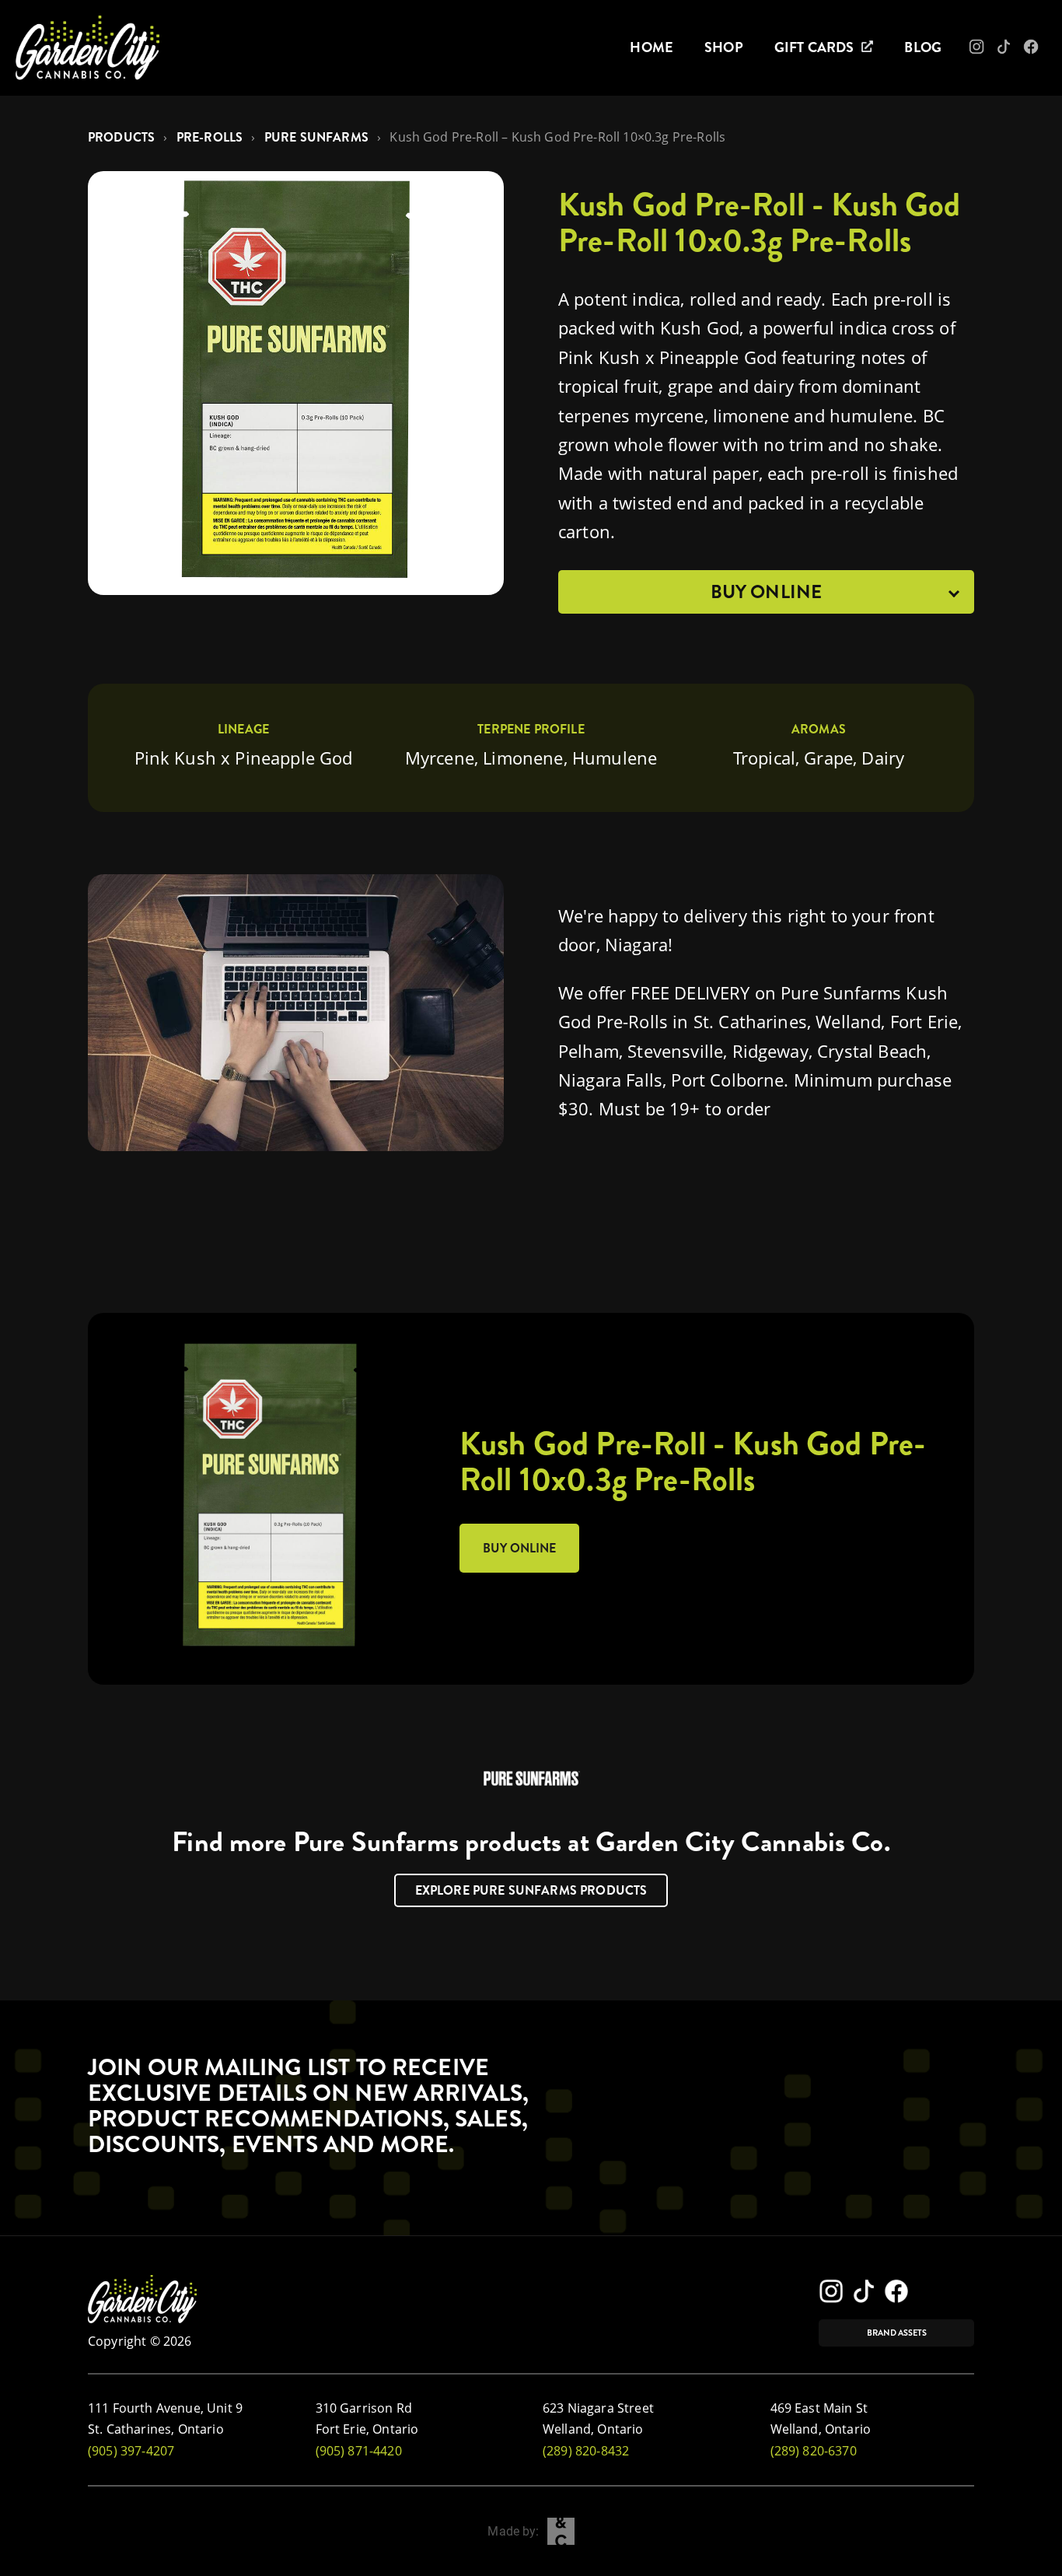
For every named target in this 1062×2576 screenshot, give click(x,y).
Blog (923, 47)
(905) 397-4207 (131, 2451)
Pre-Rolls (210, 137)
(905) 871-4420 (359, 2451)
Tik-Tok (1013, 51)
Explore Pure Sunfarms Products (531, 1890)
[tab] (766, 592)
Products (121, 137)
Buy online (519, 1548)
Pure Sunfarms (316, 137)
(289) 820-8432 (586, 2451)
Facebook (1042, 51)
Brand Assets (897, 2333)
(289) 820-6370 (814, 2451)
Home (652, 47)
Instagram (988, 51)
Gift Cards (814, 47)
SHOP (724, 47)
